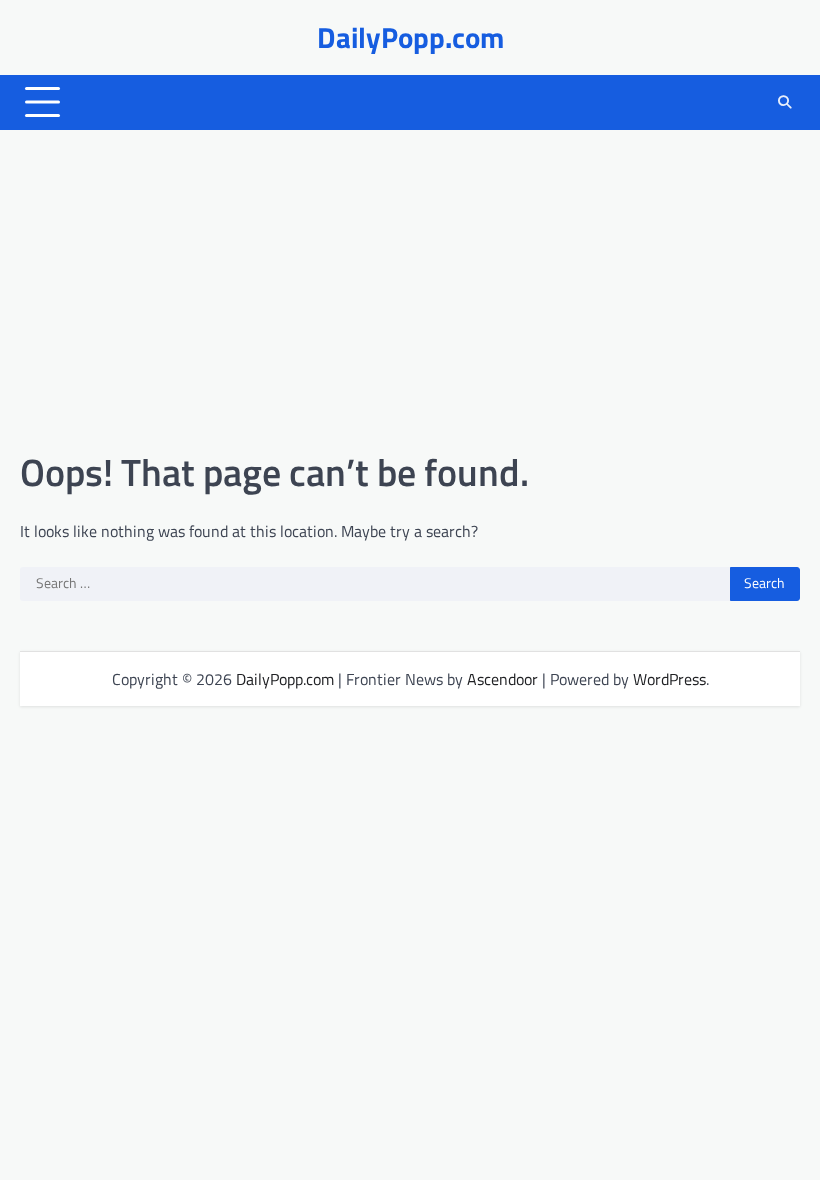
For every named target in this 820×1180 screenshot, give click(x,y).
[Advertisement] (410, 290)
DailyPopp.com (410, 37)
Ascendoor (502, 679)
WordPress (669, 679)
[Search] (785, 102)
